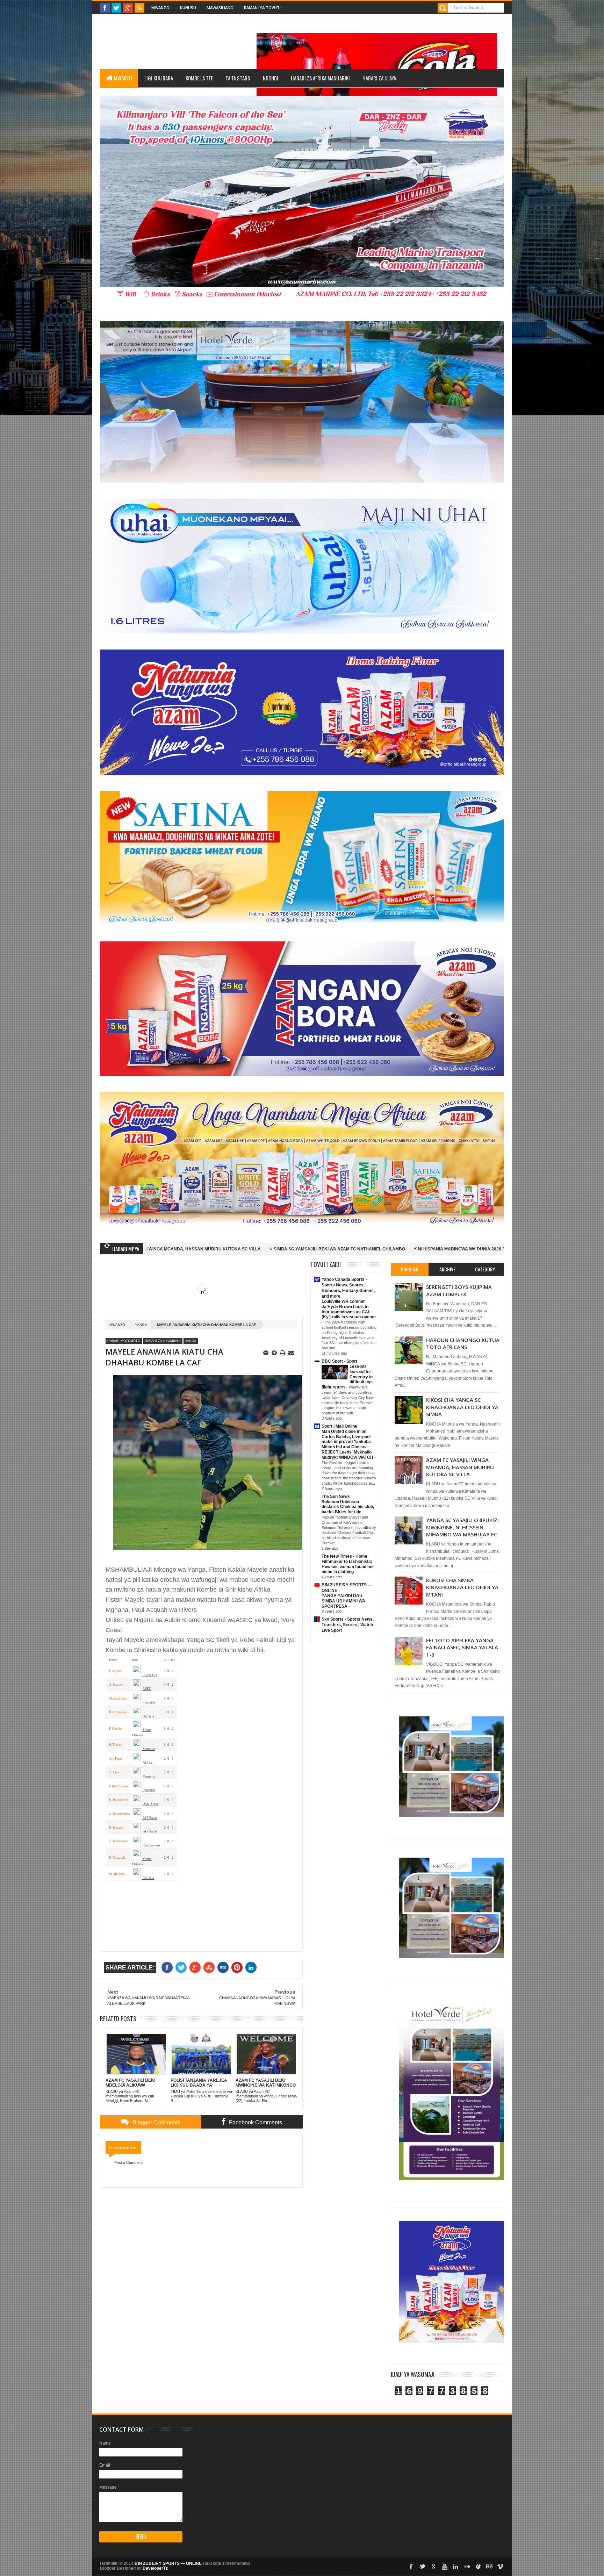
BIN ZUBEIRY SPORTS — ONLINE (168, 2563)
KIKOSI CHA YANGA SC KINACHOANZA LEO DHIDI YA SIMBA (462, 1407)
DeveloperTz (155, 2568)
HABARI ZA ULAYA (379, 78)
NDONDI (271, 78)
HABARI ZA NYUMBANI (163, 1341)
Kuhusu (188, 8)
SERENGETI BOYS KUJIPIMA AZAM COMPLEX (459, 1290)
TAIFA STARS (238, 78)
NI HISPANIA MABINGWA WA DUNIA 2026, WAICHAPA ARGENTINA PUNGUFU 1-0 (327, 1249)
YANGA (141, 1325)
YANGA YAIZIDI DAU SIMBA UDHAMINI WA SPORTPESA (343, 1601)
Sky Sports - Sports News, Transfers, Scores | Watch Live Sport (348, 1625)
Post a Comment (128, 2162)
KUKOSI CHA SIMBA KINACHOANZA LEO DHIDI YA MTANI (462, 1587)
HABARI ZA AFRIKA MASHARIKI (320, 78)
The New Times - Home (344, 1556)
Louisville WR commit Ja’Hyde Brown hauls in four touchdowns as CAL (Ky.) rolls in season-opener (349, 1309)
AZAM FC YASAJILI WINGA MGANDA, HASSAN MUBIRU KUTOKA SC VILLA (460, 1467)
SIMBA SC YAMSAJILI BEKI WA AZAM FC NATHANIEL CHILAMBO (167, 1249)
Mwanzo (160, 8)
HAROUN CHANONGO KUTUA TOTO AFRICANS (463, 1343)
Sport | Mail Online (339, 1426)
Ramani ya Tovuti (262, 8)
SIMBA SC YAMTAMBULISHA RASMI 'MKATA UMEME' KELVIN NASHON (494, 1249)
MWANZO (123, 78)
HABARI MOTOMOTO (124, 1341)
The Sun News (336, 1497)
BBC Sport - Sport (339, 1361)
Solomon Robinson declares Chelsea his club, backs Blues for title (348, 1507)
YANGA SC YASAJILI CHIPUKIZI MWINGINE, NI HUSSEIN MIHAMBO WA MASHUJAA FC (462, 1527)
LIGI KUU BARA (159, 78)
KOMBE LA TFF (199, 78)
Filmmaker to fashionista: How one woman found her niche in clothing (348, 1567)
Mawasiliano (220, 8)
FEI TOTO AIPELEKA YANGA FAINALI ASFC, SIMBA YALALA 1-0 (462, 1647)
